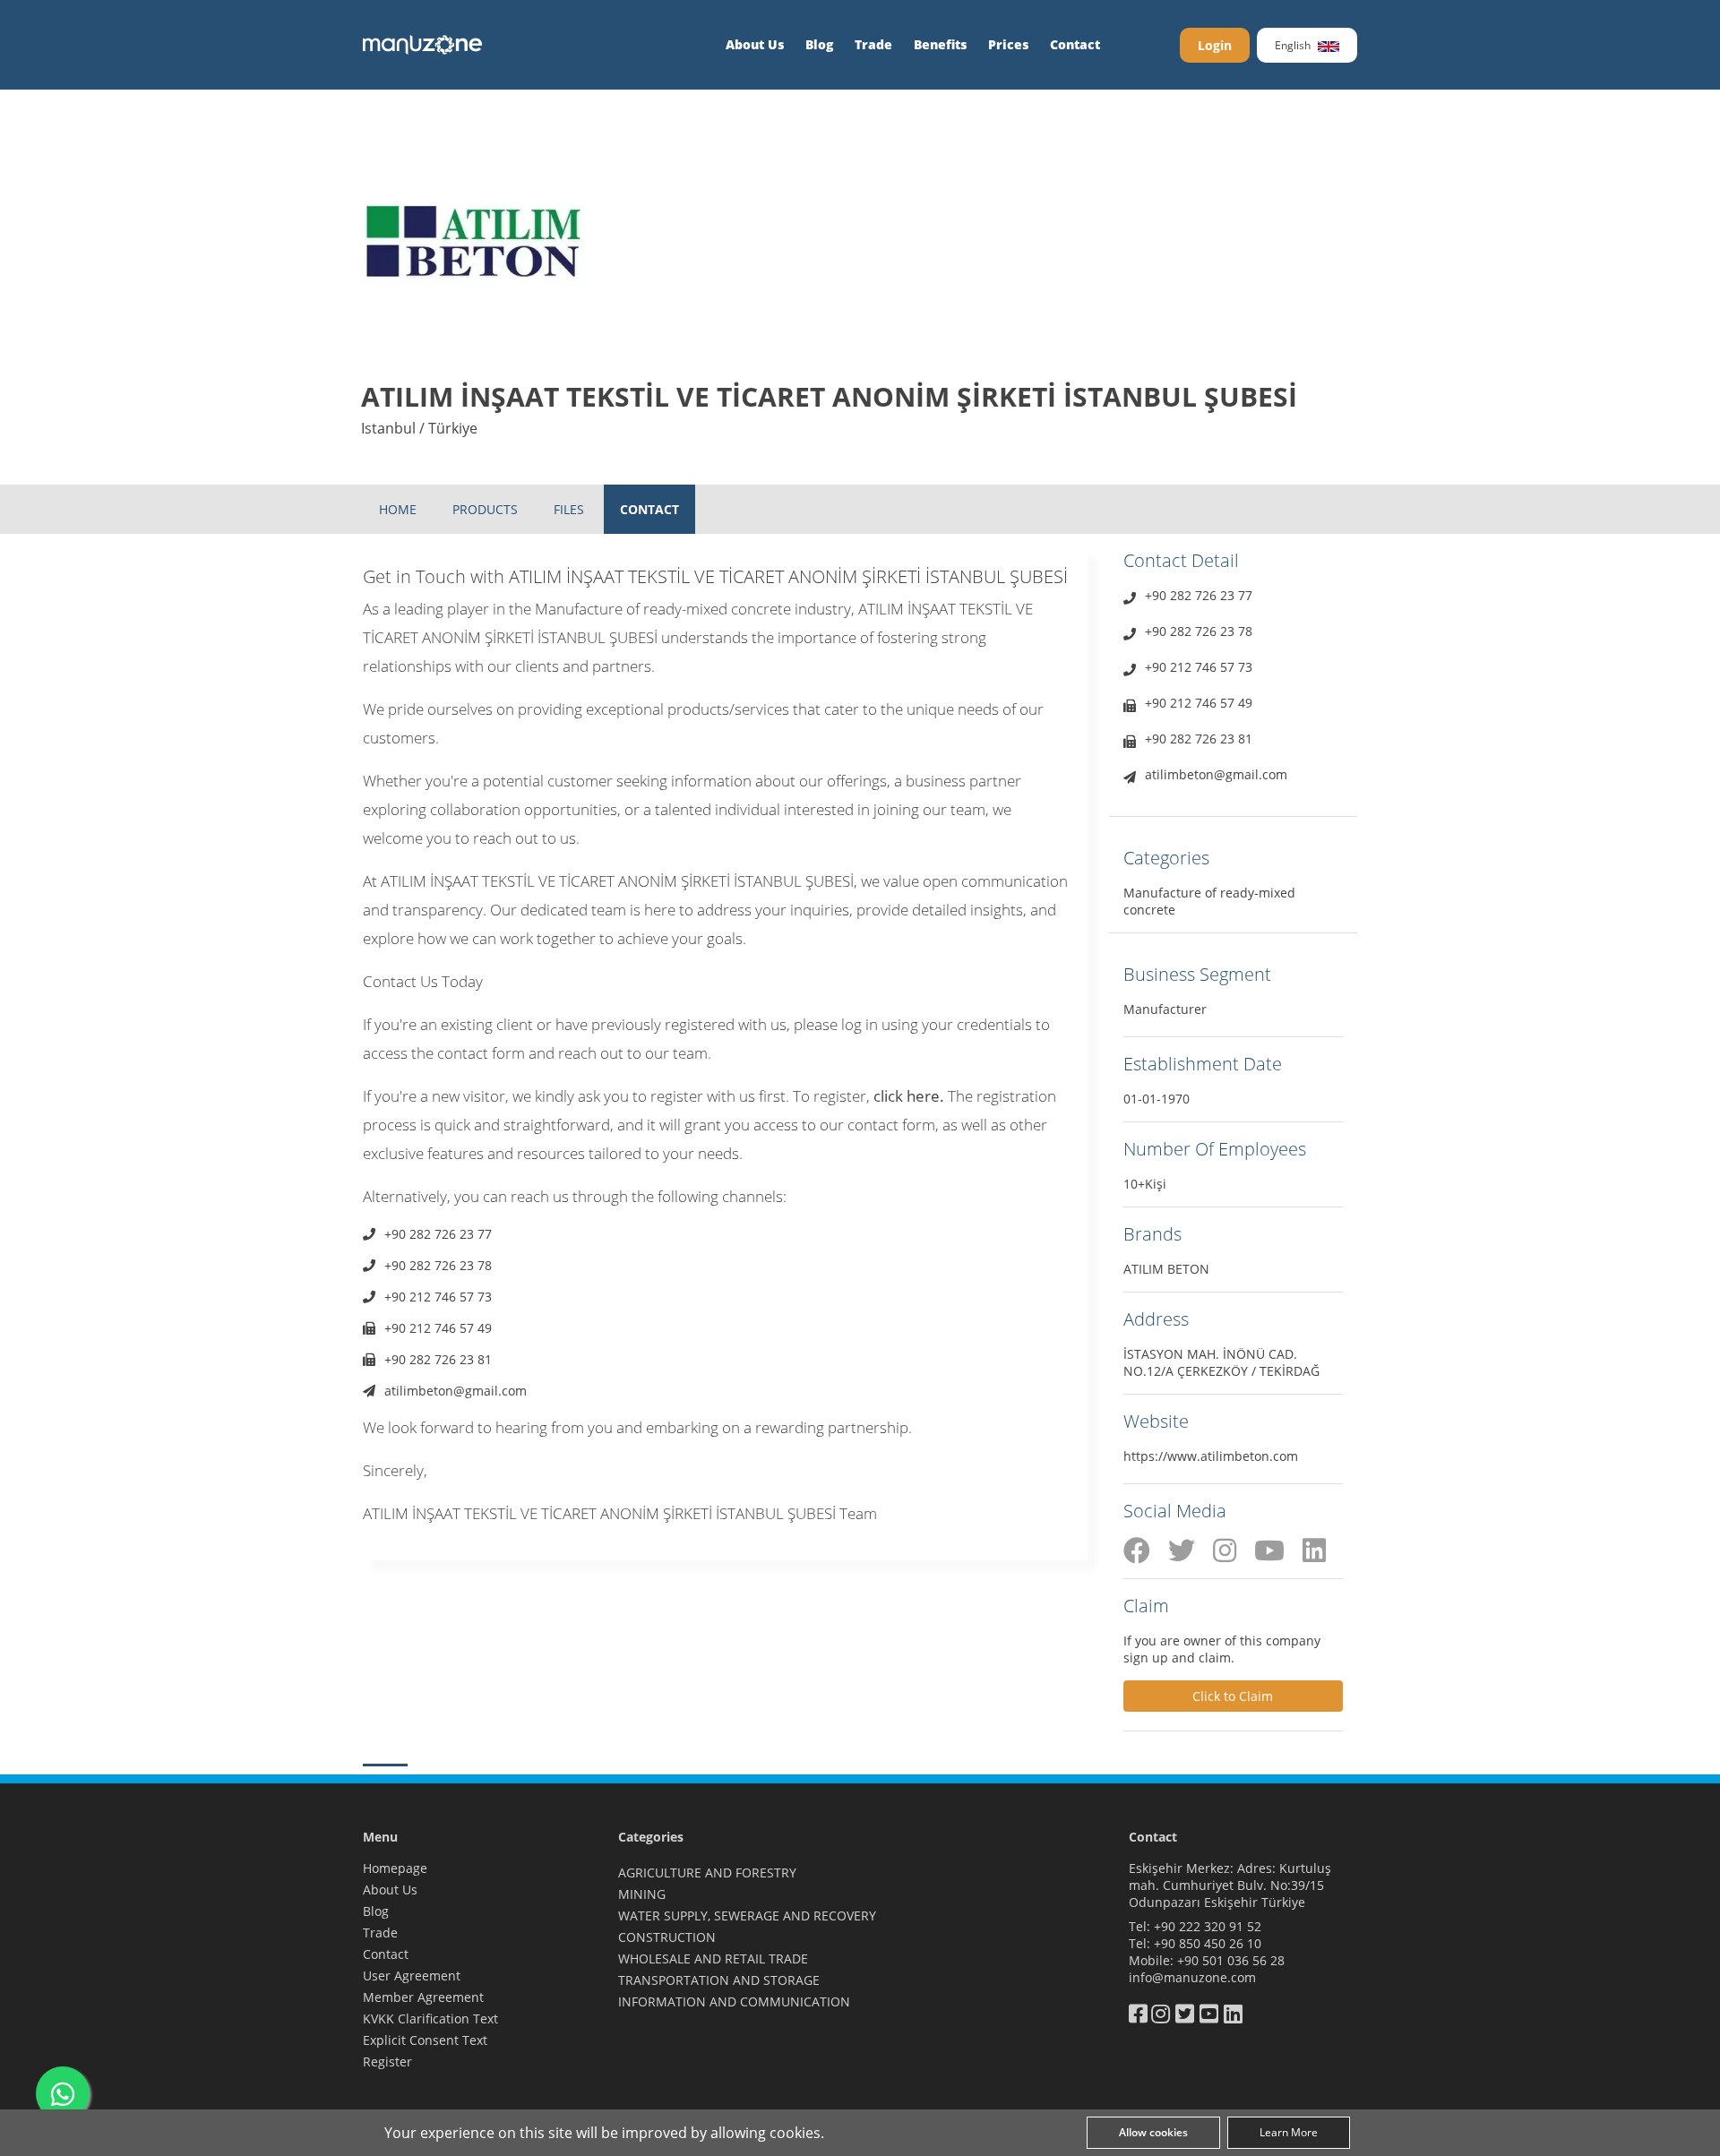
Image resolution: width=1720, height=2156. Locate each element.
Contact (1075, 44)
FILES (569, 509)
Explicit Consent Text (425, 2040)
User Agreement (412, 1976)
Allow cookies (1153, 2132)
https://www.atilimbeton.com (1211, 1456)
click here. (909, 1096)
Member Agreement (423, 1997)
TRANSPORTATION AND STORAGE (719, 1980)
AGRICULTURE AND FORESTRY (707, 1873)
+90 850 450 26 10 (1208, 1943)
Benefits (940, 44)
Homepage (395, 1868)
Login (1215, 45)
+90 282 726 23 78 (438, 1265)
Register (387, 2062)
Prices (1008, 44)
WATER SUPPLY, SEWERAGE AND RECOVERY (747, 1915)
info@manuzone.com (1192, 1977)
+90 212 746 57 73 (438, 1297)
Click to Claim (1233, 1696)
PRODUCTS (485, 509)
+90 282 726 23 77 (438, 1234)
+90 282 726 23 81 (438, 1359)
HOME (398, 509)
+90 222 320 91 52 (1208, 1926)
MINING (642, 1894)
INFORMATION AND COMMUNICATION (734, 2001)
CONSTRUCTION (667, 1937)
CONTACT (649, 509)
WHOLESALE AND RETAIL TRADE (713, 1958)
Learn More (1289, 2132)
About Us (755, 44)
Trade (873, 44)
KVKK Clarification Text (430, 2019)
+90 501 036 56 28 (1231, 1960)
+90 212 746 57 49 (438, 1328)
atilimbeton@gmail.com (456, 1391)
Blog (819, 44)
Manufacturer (1165, 1009)
